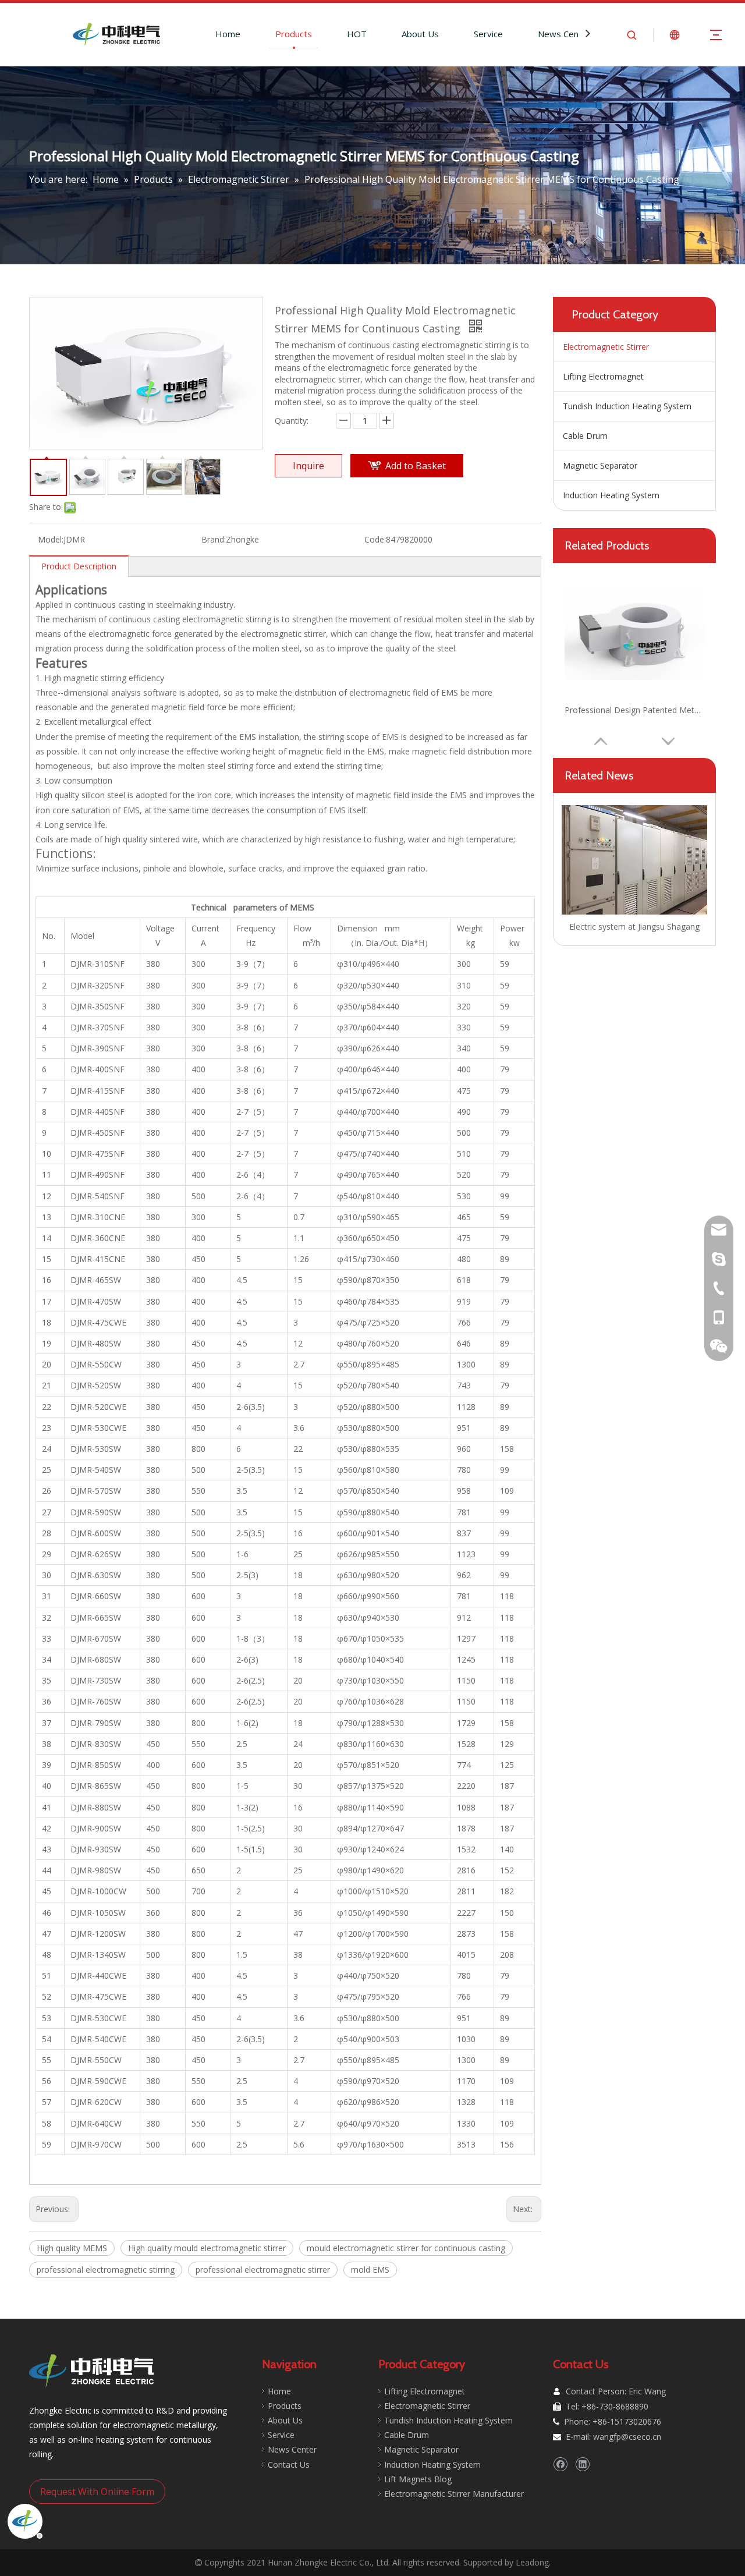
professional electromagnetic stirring (106, 2269)
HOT (357, 34)
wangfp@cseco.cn (627, 2437)
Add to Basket (416, 466)
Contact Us (289, 2465)
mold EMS (370, 2269)
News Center (564, 34)
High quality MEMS (72, 2248)
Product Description (79, 566)
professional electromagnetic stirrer (263, 2269)
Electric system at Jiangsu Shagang (634, 926)
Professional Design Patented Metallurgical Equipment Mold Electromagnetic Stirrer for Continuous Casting (634, 710)
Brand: (214, 539)
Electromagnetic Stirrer (606, 347)
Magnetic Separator (600, 465)
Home (228, 34)
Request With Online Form (97, 2492)
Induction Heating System (611, 495)
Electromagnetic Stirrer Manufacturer (454, 2494)
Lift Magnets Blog (418, 2479)
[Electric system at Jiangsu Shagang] (634, 860)
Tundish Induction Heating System (627, 406)
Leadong (532, 2562)
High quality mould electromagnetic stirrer (207, 2248)
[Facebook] (560, 2464)
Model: (51, 539)
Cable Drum (585, 436)
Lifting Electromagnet (603, 376)
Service (488, 34)
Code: (375, 539)
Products (294, 34)
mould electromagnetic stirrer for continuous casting (406, 2248)
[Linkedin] (582, 2464)
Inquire (308, 466)
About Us (420, 34)
